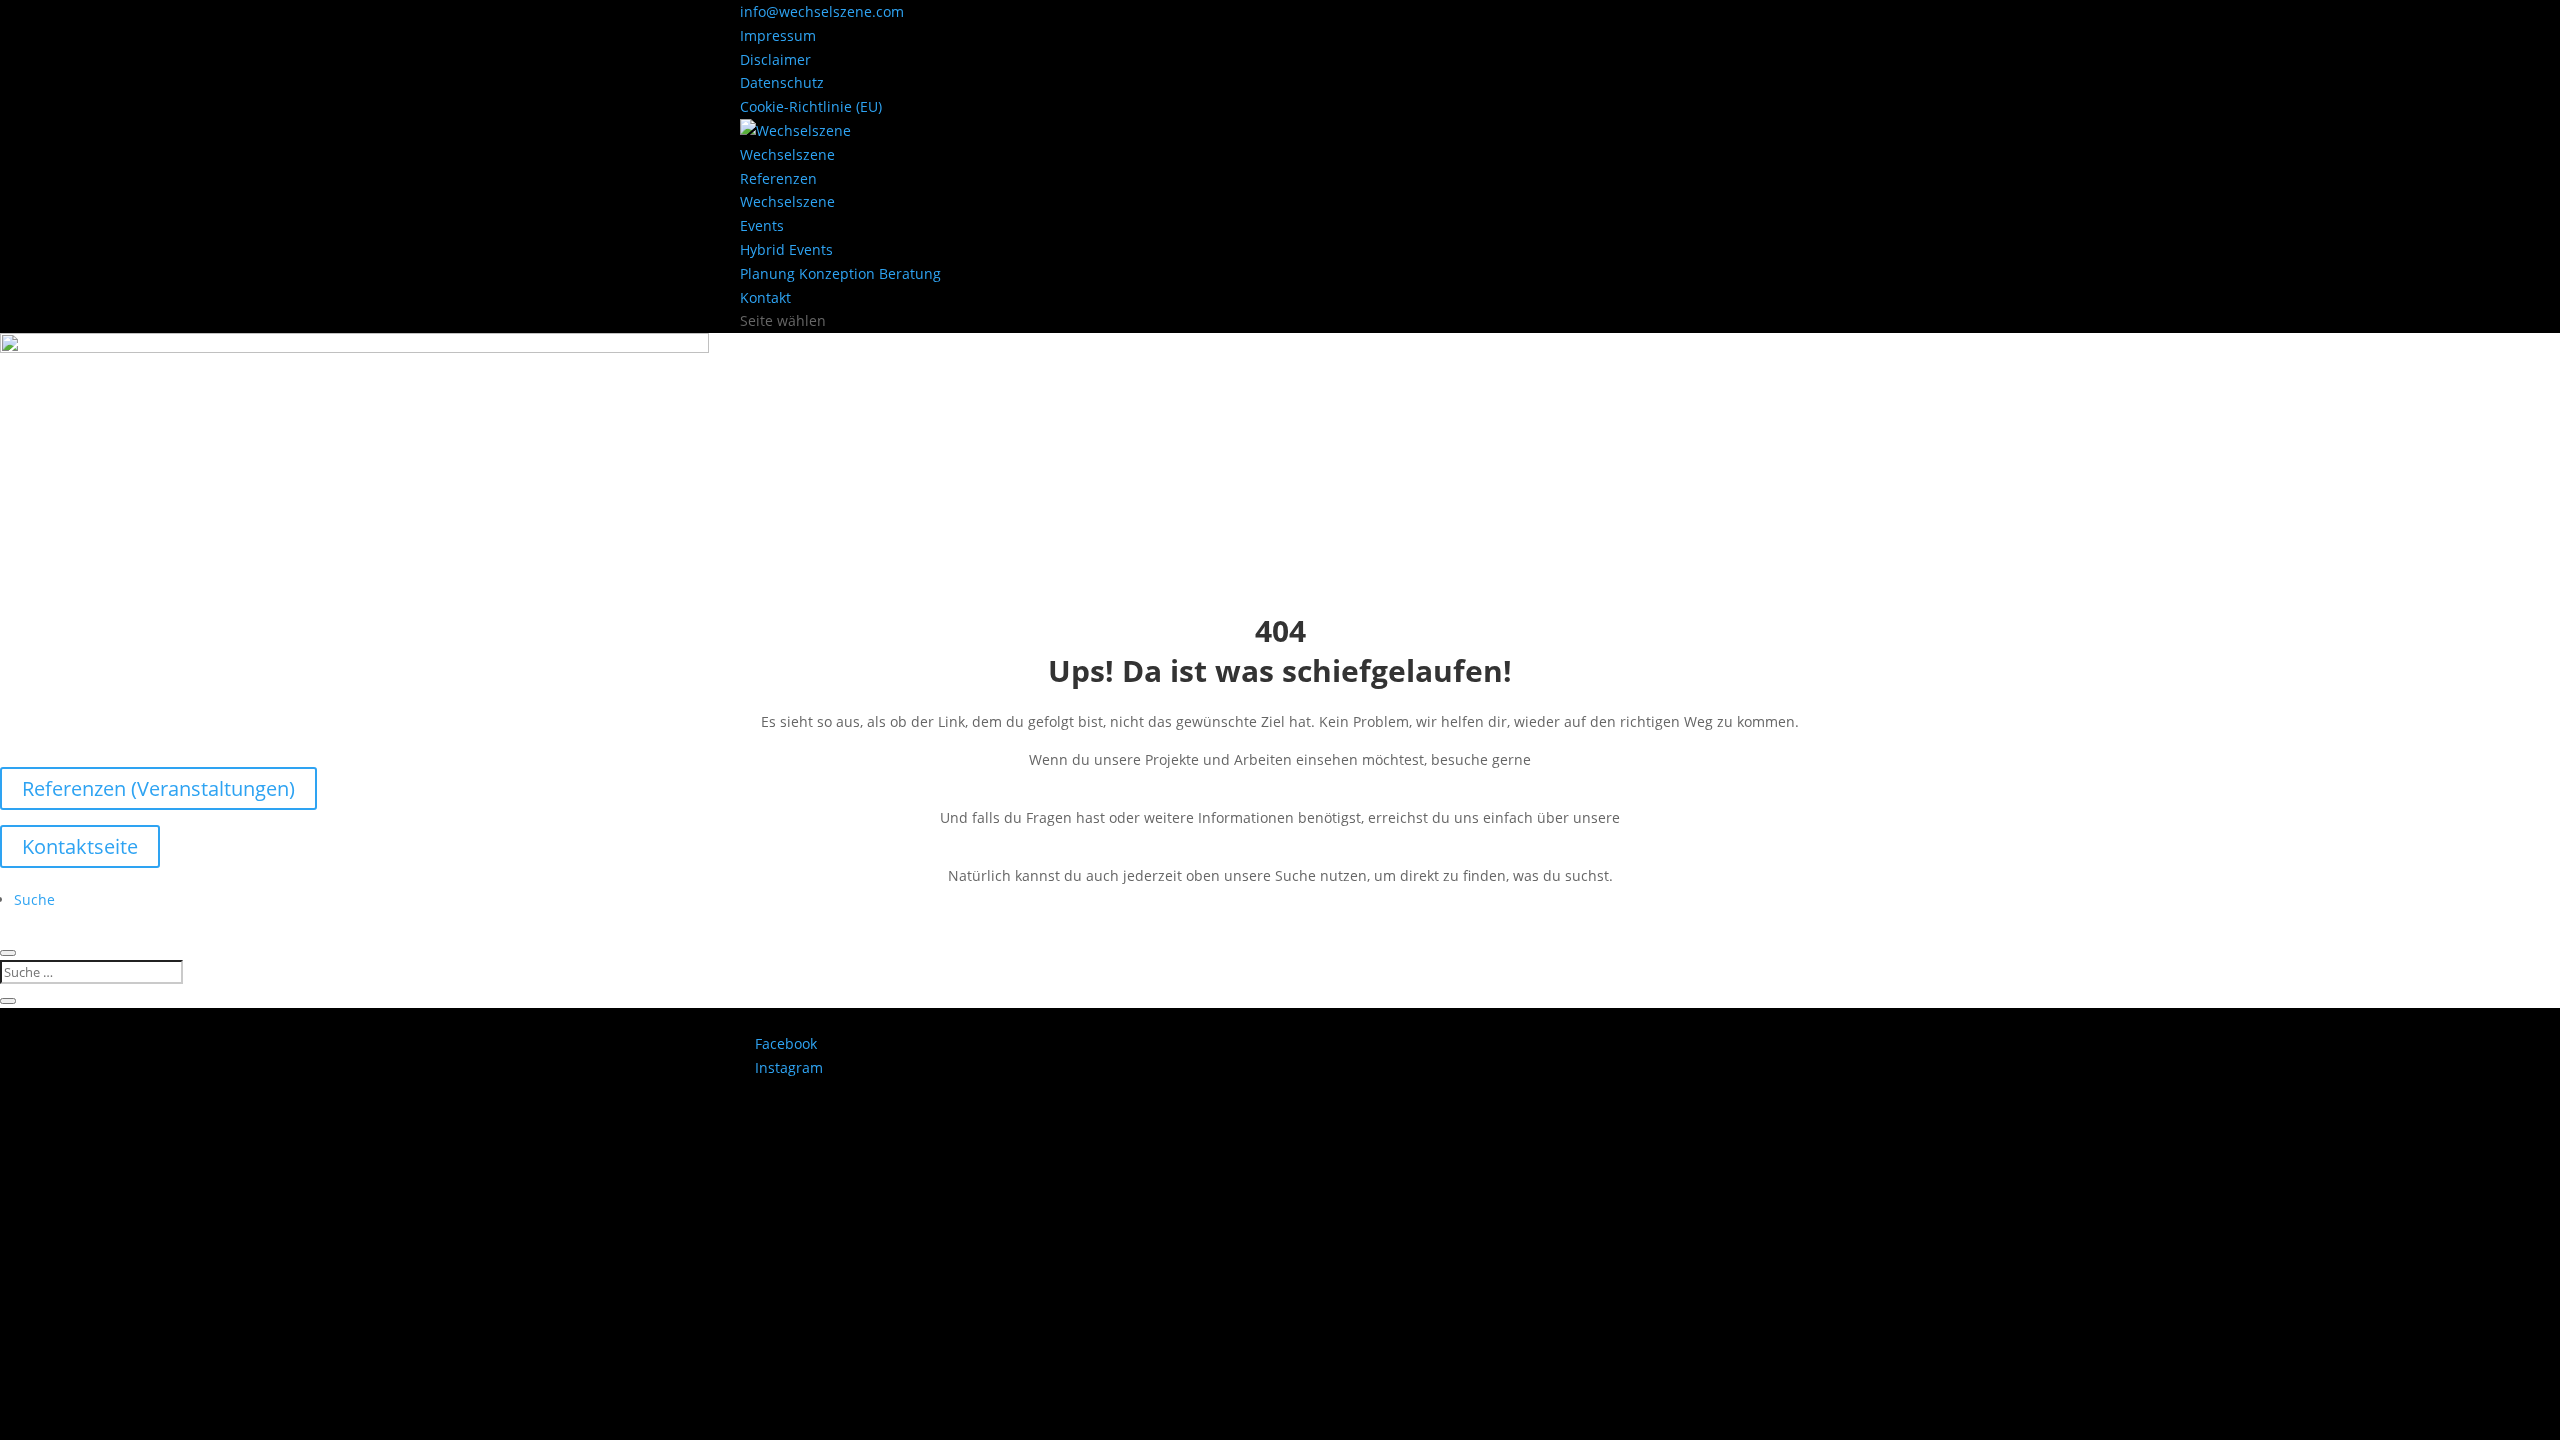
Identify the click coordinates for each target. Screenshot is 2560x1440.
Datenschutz (782, 82)
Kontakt (765, 297)
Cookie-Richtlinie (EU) (811, 106)
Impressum (778, 35)
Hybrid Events (786, 249)
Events (762, 225)
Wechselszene (787, 154)
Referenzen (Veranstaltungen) (158, 788)
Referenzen (778, 178)
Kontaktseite (80, 846)
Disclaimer (775, 59)
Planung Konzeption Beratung (840, 273)
